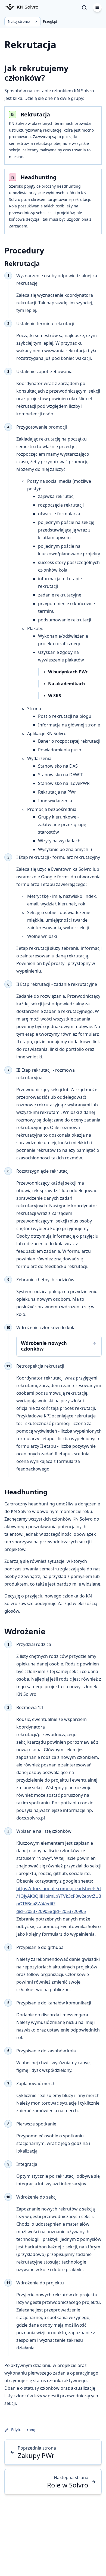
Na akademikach (67, 684)
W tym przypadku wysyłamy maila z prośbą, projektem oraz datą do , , (72, 696)
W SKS (55, 696)
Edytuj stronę (23, 2430)
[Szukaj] (84, 8)
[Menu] (97, 8)
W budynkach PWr (68, 672)
